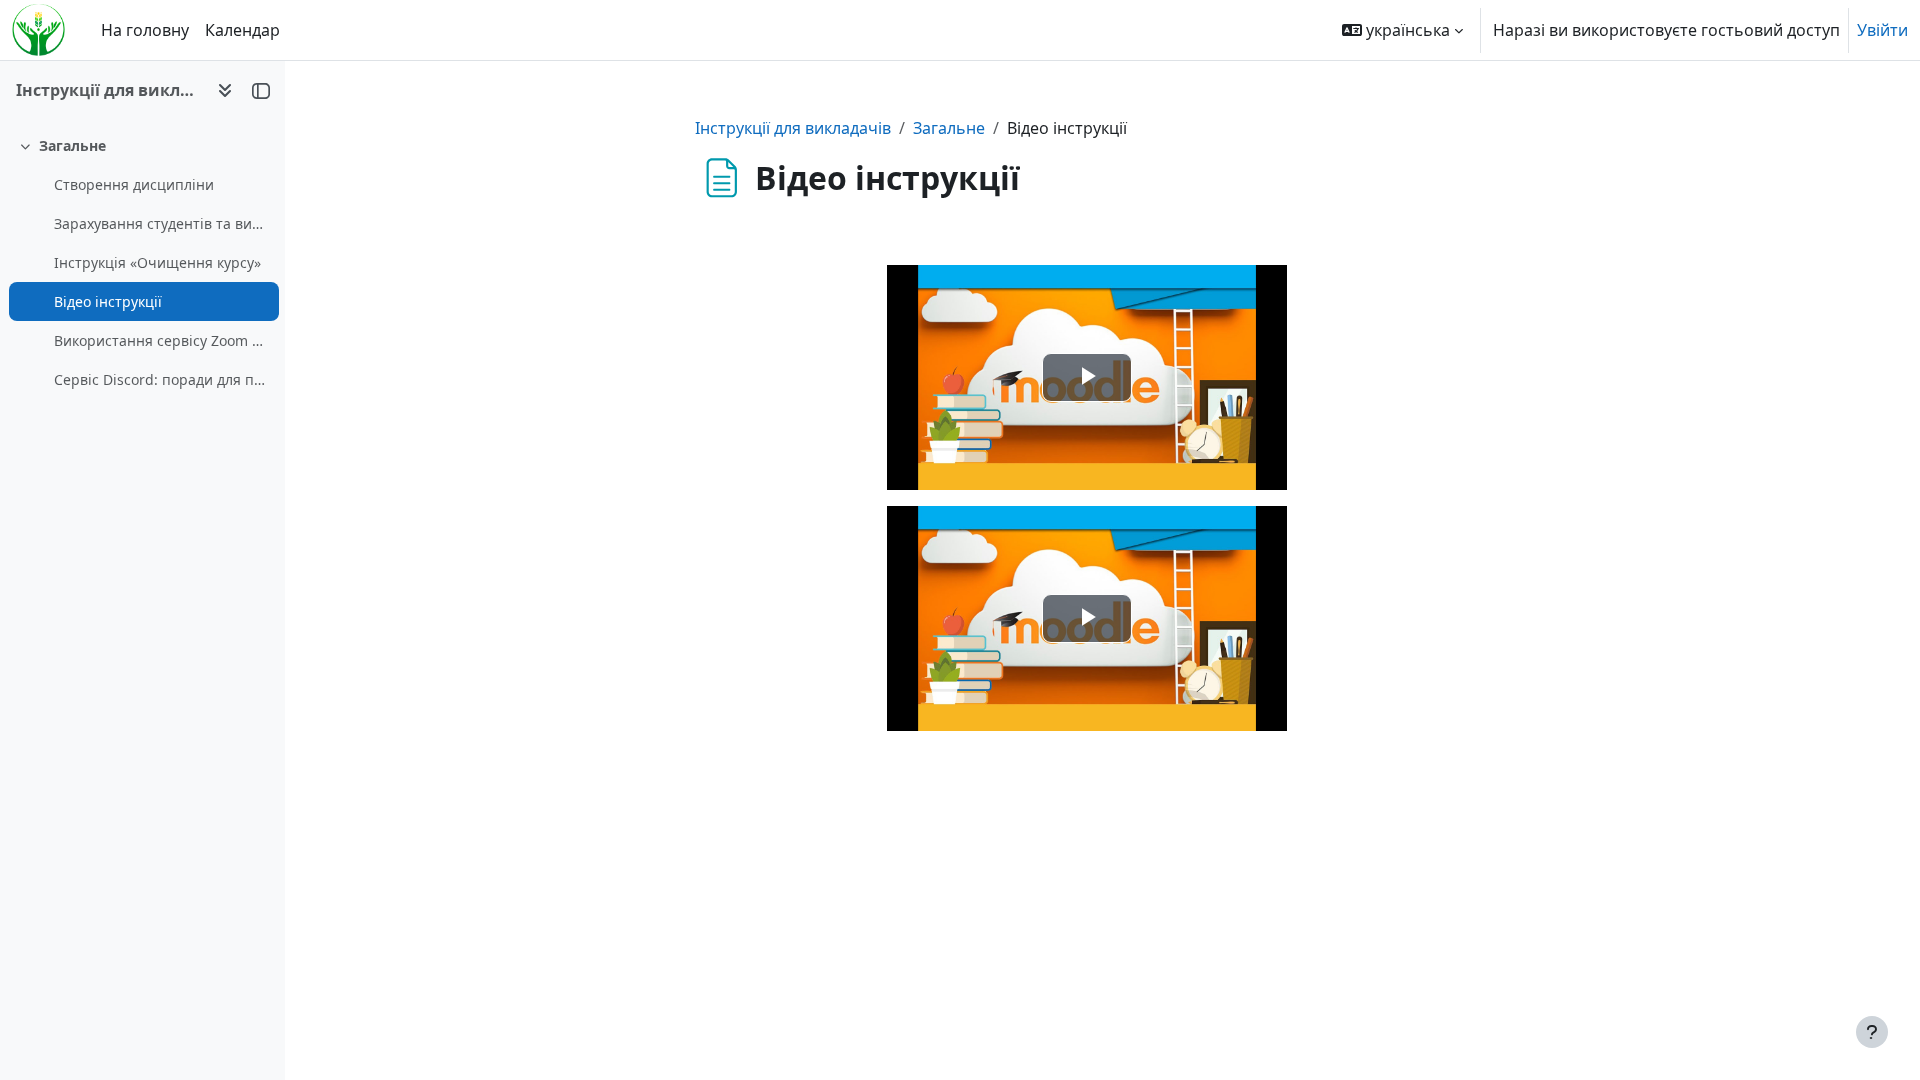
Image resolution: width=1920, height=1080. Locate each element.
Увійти (1882, 30)
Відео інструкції (108, 301)
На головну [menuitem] (145, 30)
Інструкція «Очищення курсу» (157, 262)
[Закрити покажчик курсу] (261, 90)
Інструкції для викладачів (793, 128)
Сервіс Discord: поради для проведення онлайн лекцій (161, 379)
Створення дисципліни (134, 184)
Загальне (72, 145)
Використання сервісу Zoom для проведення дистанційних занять (161, 340)
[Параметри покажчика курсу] (225, 90)
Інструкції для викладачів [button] (108, 90)
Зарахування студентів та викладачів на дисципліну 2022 (161, 223)
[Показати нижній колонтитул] (1872, 1032)
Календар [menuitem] (242, 30)
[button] (1402, 30)
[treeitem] (142, 262)
